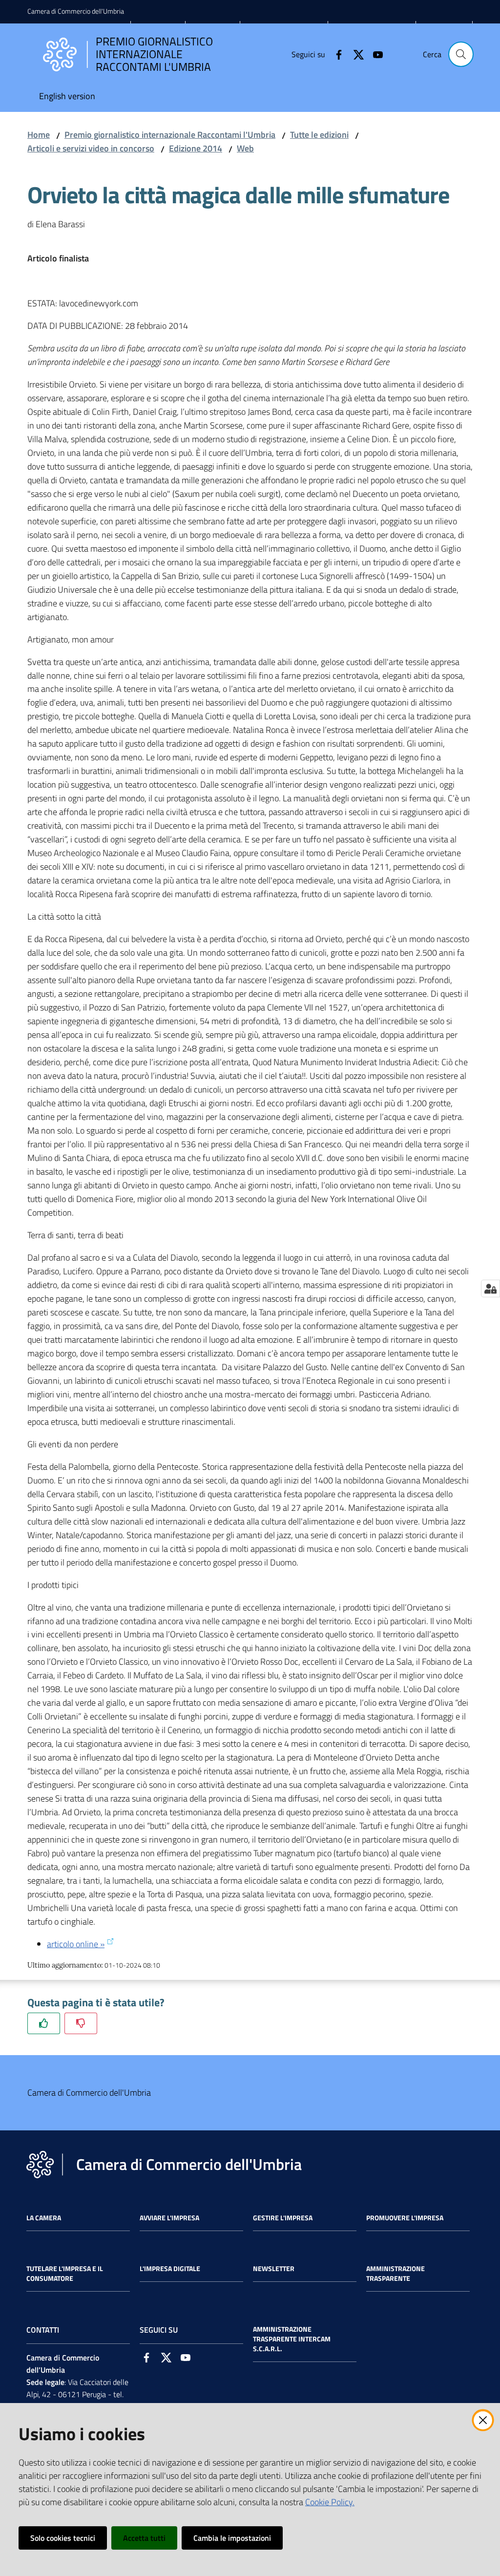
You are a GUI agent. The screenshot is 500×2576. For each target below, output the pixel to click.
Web (245, 148)
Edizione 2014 (196, 148)
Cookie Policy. (330, 2502)
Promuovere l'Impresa (405, 2218)
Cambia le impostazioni (232, 2538)
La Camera (44, 2218)
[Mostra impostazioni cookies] (490, 1288)
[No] (81, 2023)
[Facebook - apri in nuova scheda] (335, 54)
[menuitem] (67, 97)
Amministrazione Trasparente (396, 2274)
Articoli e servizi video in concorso (91, 148)
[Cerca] (461, 54)
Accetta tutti (144, 2538)
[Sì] (44, 2023)
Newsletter (274, 2269)
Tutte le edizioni (319, 135)
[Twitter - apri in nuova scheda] (354, 54)
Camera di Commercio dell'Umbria (76, 11)
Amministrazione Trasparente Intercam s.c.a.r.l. (292, 2339)
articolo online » (76, 1944)
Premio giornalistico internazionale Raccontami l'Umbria (170, 135)
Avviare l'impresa (169, 2218)
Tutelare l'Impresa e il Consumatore (65, 2274)
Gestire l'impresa (283, 2218)
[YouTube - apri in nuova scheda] (374, 54)
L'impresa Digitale (170, 2269)
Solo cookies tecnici (63, 2538)
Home (39, 135)
